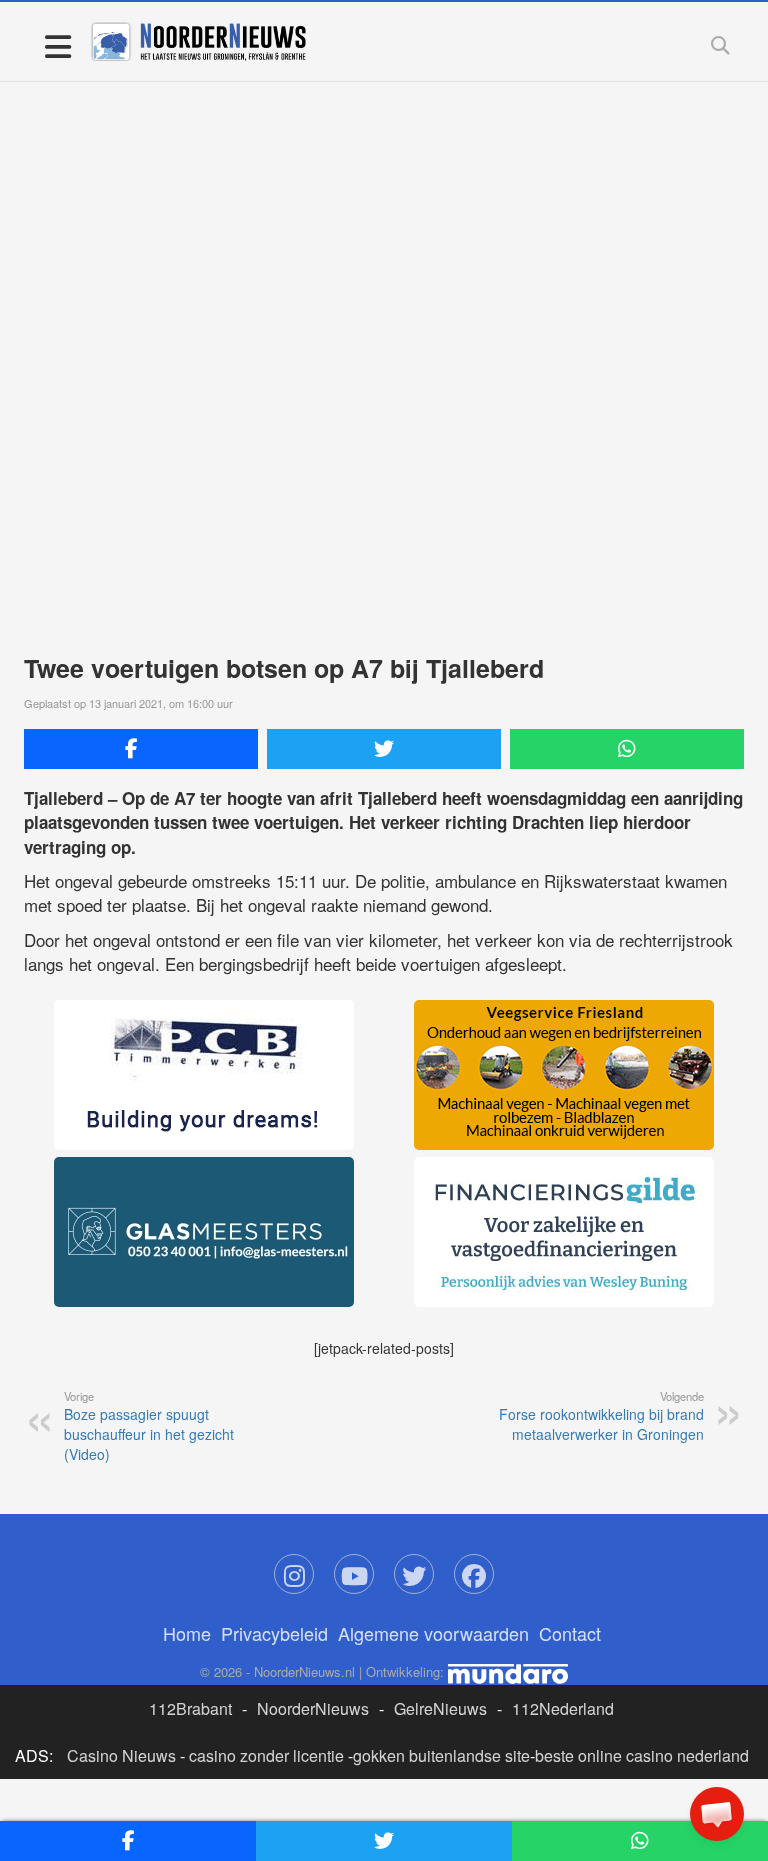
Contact (570, 1633)
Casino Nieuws (121, 1755)
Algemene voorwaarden (433, 1633)
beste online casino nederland (642, 1755)
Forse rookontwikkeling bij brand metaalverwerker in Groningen (601, 1416)
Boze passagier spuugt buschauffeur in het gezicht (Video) (149, 1426)
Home (187, 1633)
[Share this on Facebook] (141, 749)
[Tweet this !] (384, 749)
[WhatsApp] (627, 749)
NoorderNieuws (313, 1708)
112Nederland (563, 1708)
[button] (717, 1814)
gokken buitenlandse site (441, 1755)
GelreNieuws (440, 1708)
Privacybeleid (274, 1633)
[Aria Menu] (57, 45)
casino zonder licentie (266, 1755)
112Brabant (190, 1708)
